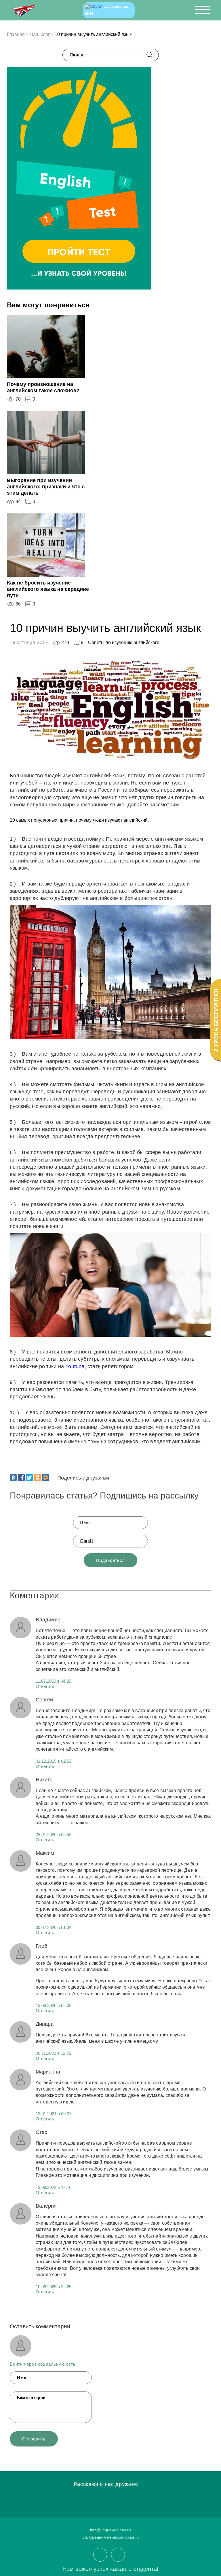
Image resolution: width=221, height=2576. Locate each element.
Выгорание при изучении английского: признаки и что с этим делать (46, 487)
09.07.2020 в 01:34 (54, 1927)
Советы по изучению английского (124, 642)
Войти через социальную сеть (43, 2364)
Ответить (45, 1686)
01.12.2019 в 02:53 (54, 1761)
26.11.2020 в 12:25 (53, 2053)
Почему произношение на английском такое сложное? (43, 387)
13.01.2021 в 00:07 (54, 2114)
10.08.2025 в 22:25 (54, 2287)
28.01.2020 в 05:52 (54, 1835)
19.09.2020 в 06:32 (54, 2005)
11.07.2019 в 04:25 (53, 1681)
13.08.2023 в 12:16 (54, 2187)
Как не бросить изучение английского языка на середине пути (48, 589)
